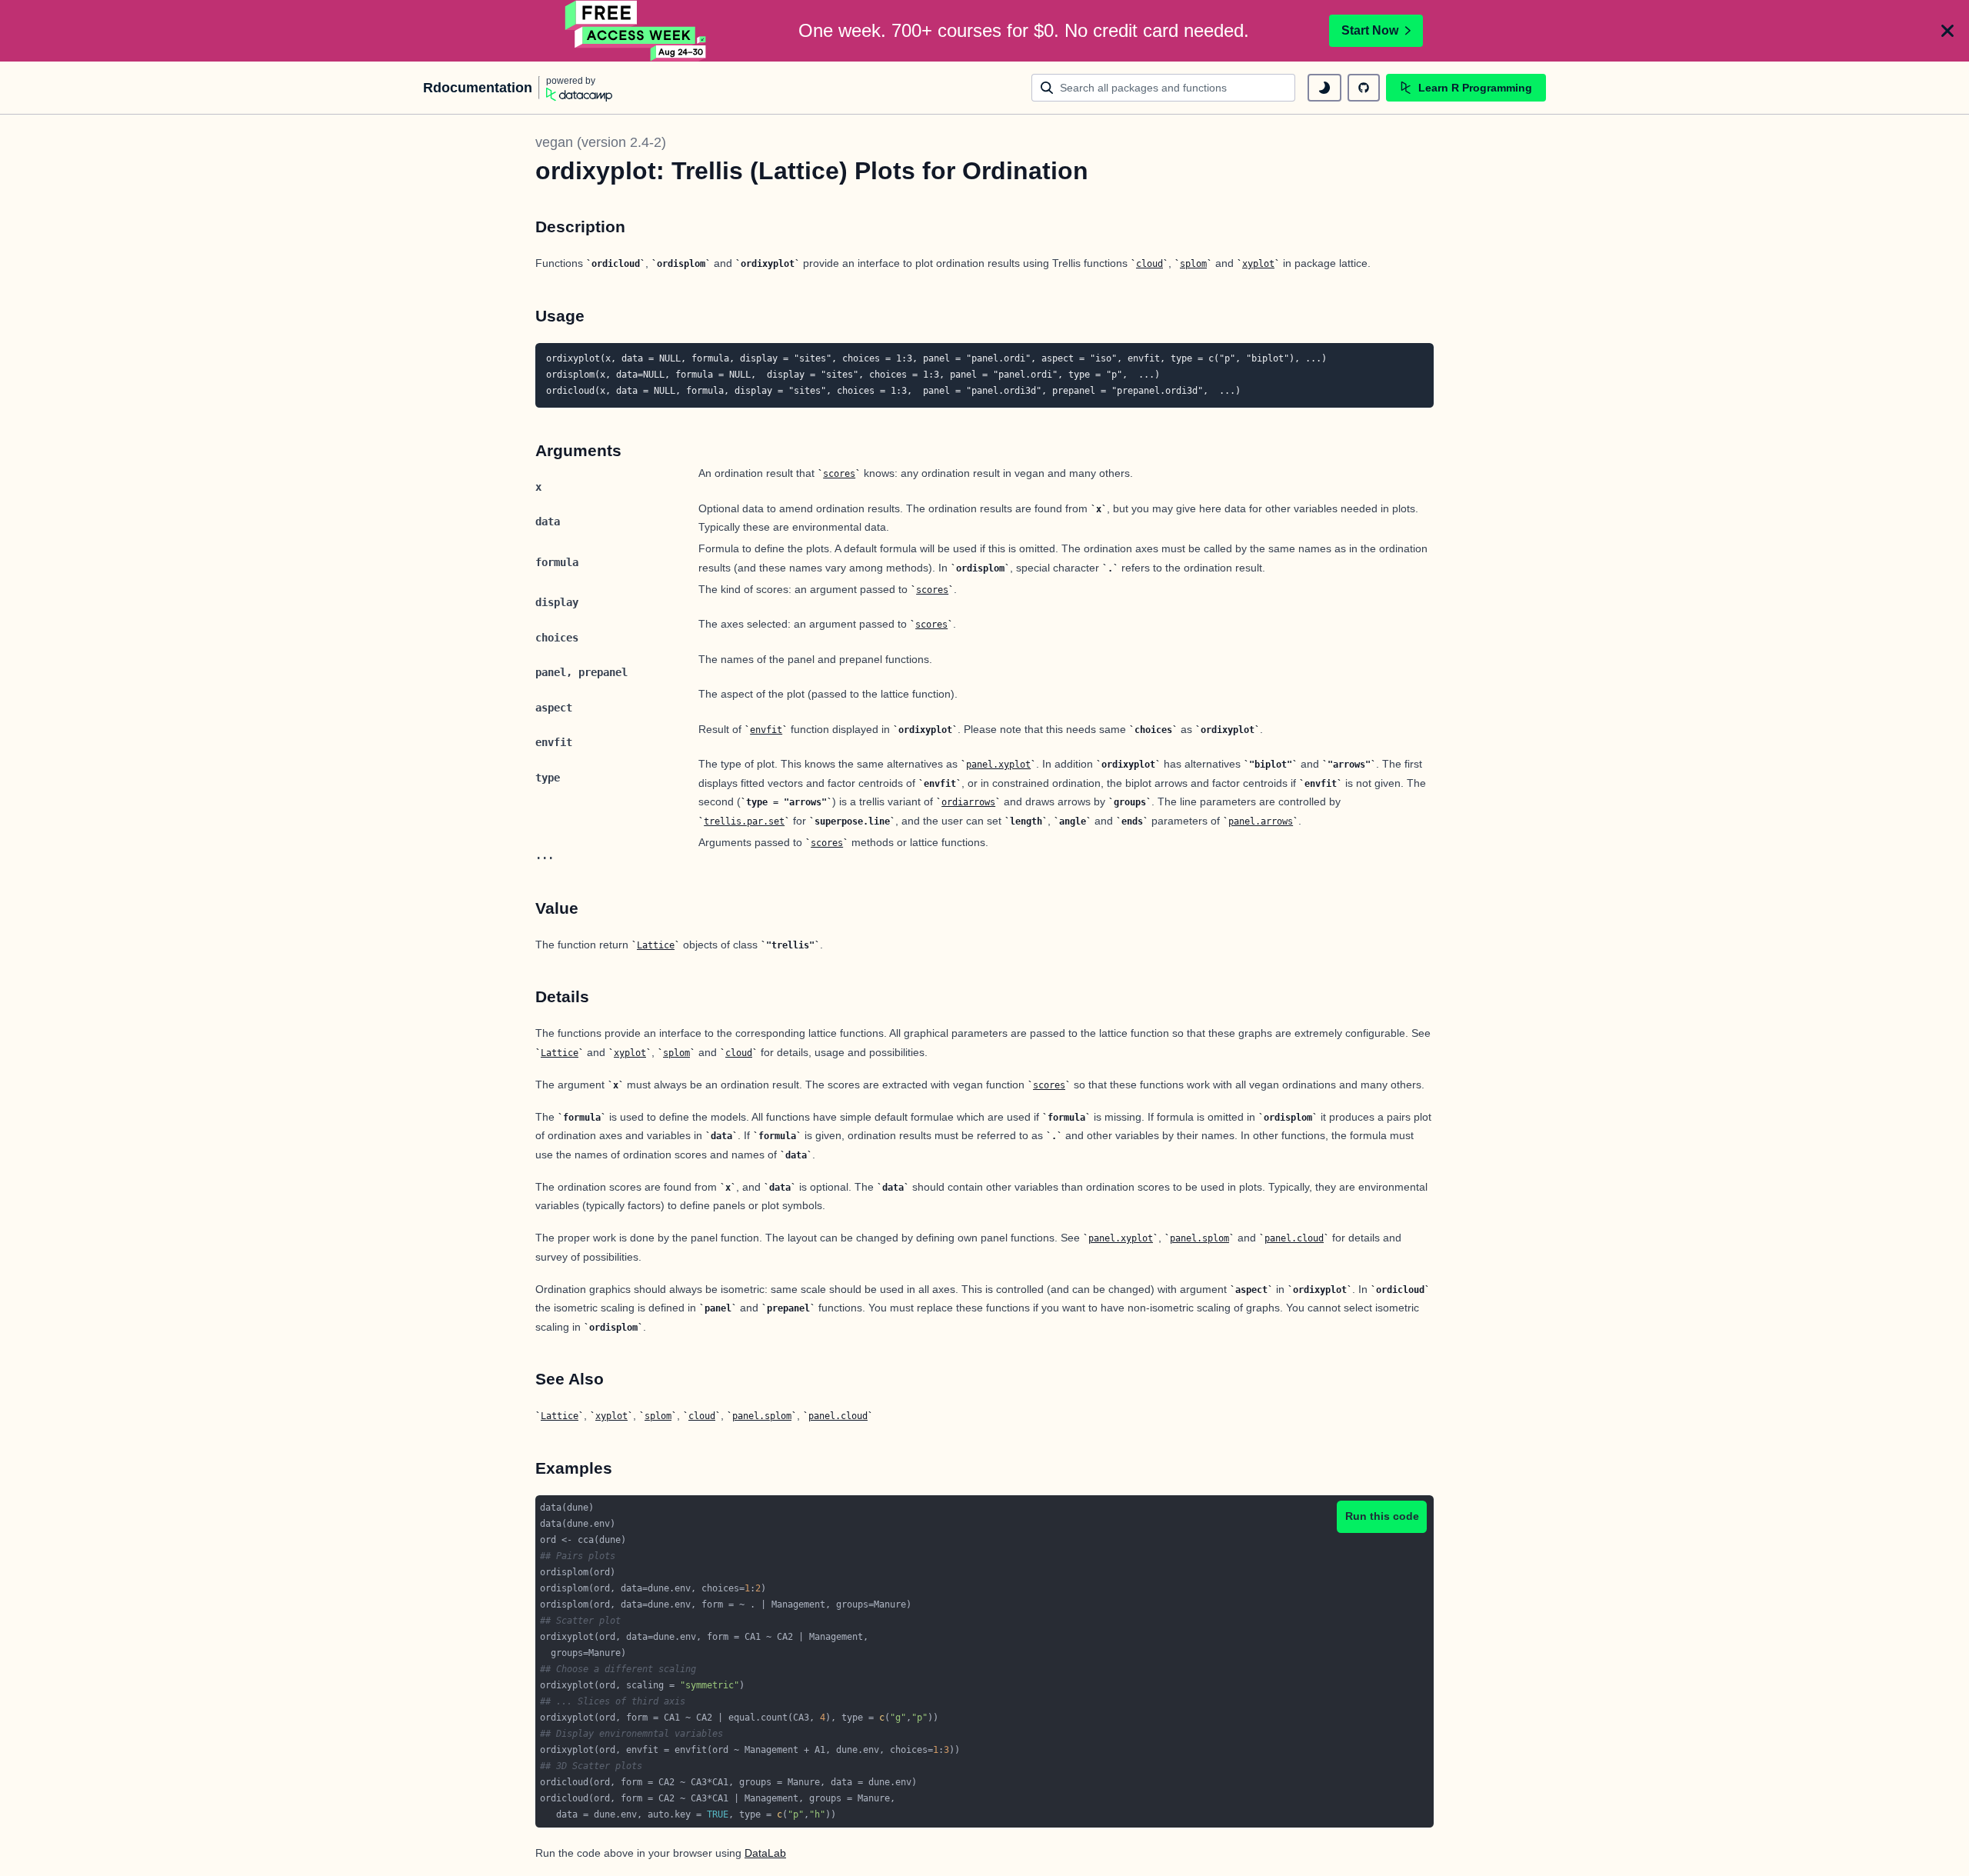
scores (839, 474)
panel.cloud (1294, 1238)
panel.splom (1199, 1238)
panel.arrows (1261, 821)
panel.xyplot (998, 765)
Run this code (1382, 1516)
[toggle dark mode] (1324, 88)
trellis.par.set (744, 821)
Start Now (1370, 30)
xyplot (1258, 264)
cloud (1149, 264)
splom (1193, 264)
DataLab (765, 1853)
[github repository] (1364, 88)
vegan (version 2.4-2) (601, 142)
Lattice (656, 945)
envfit (766, 730)
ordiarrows (968, 802)
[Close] (1947, 31)
